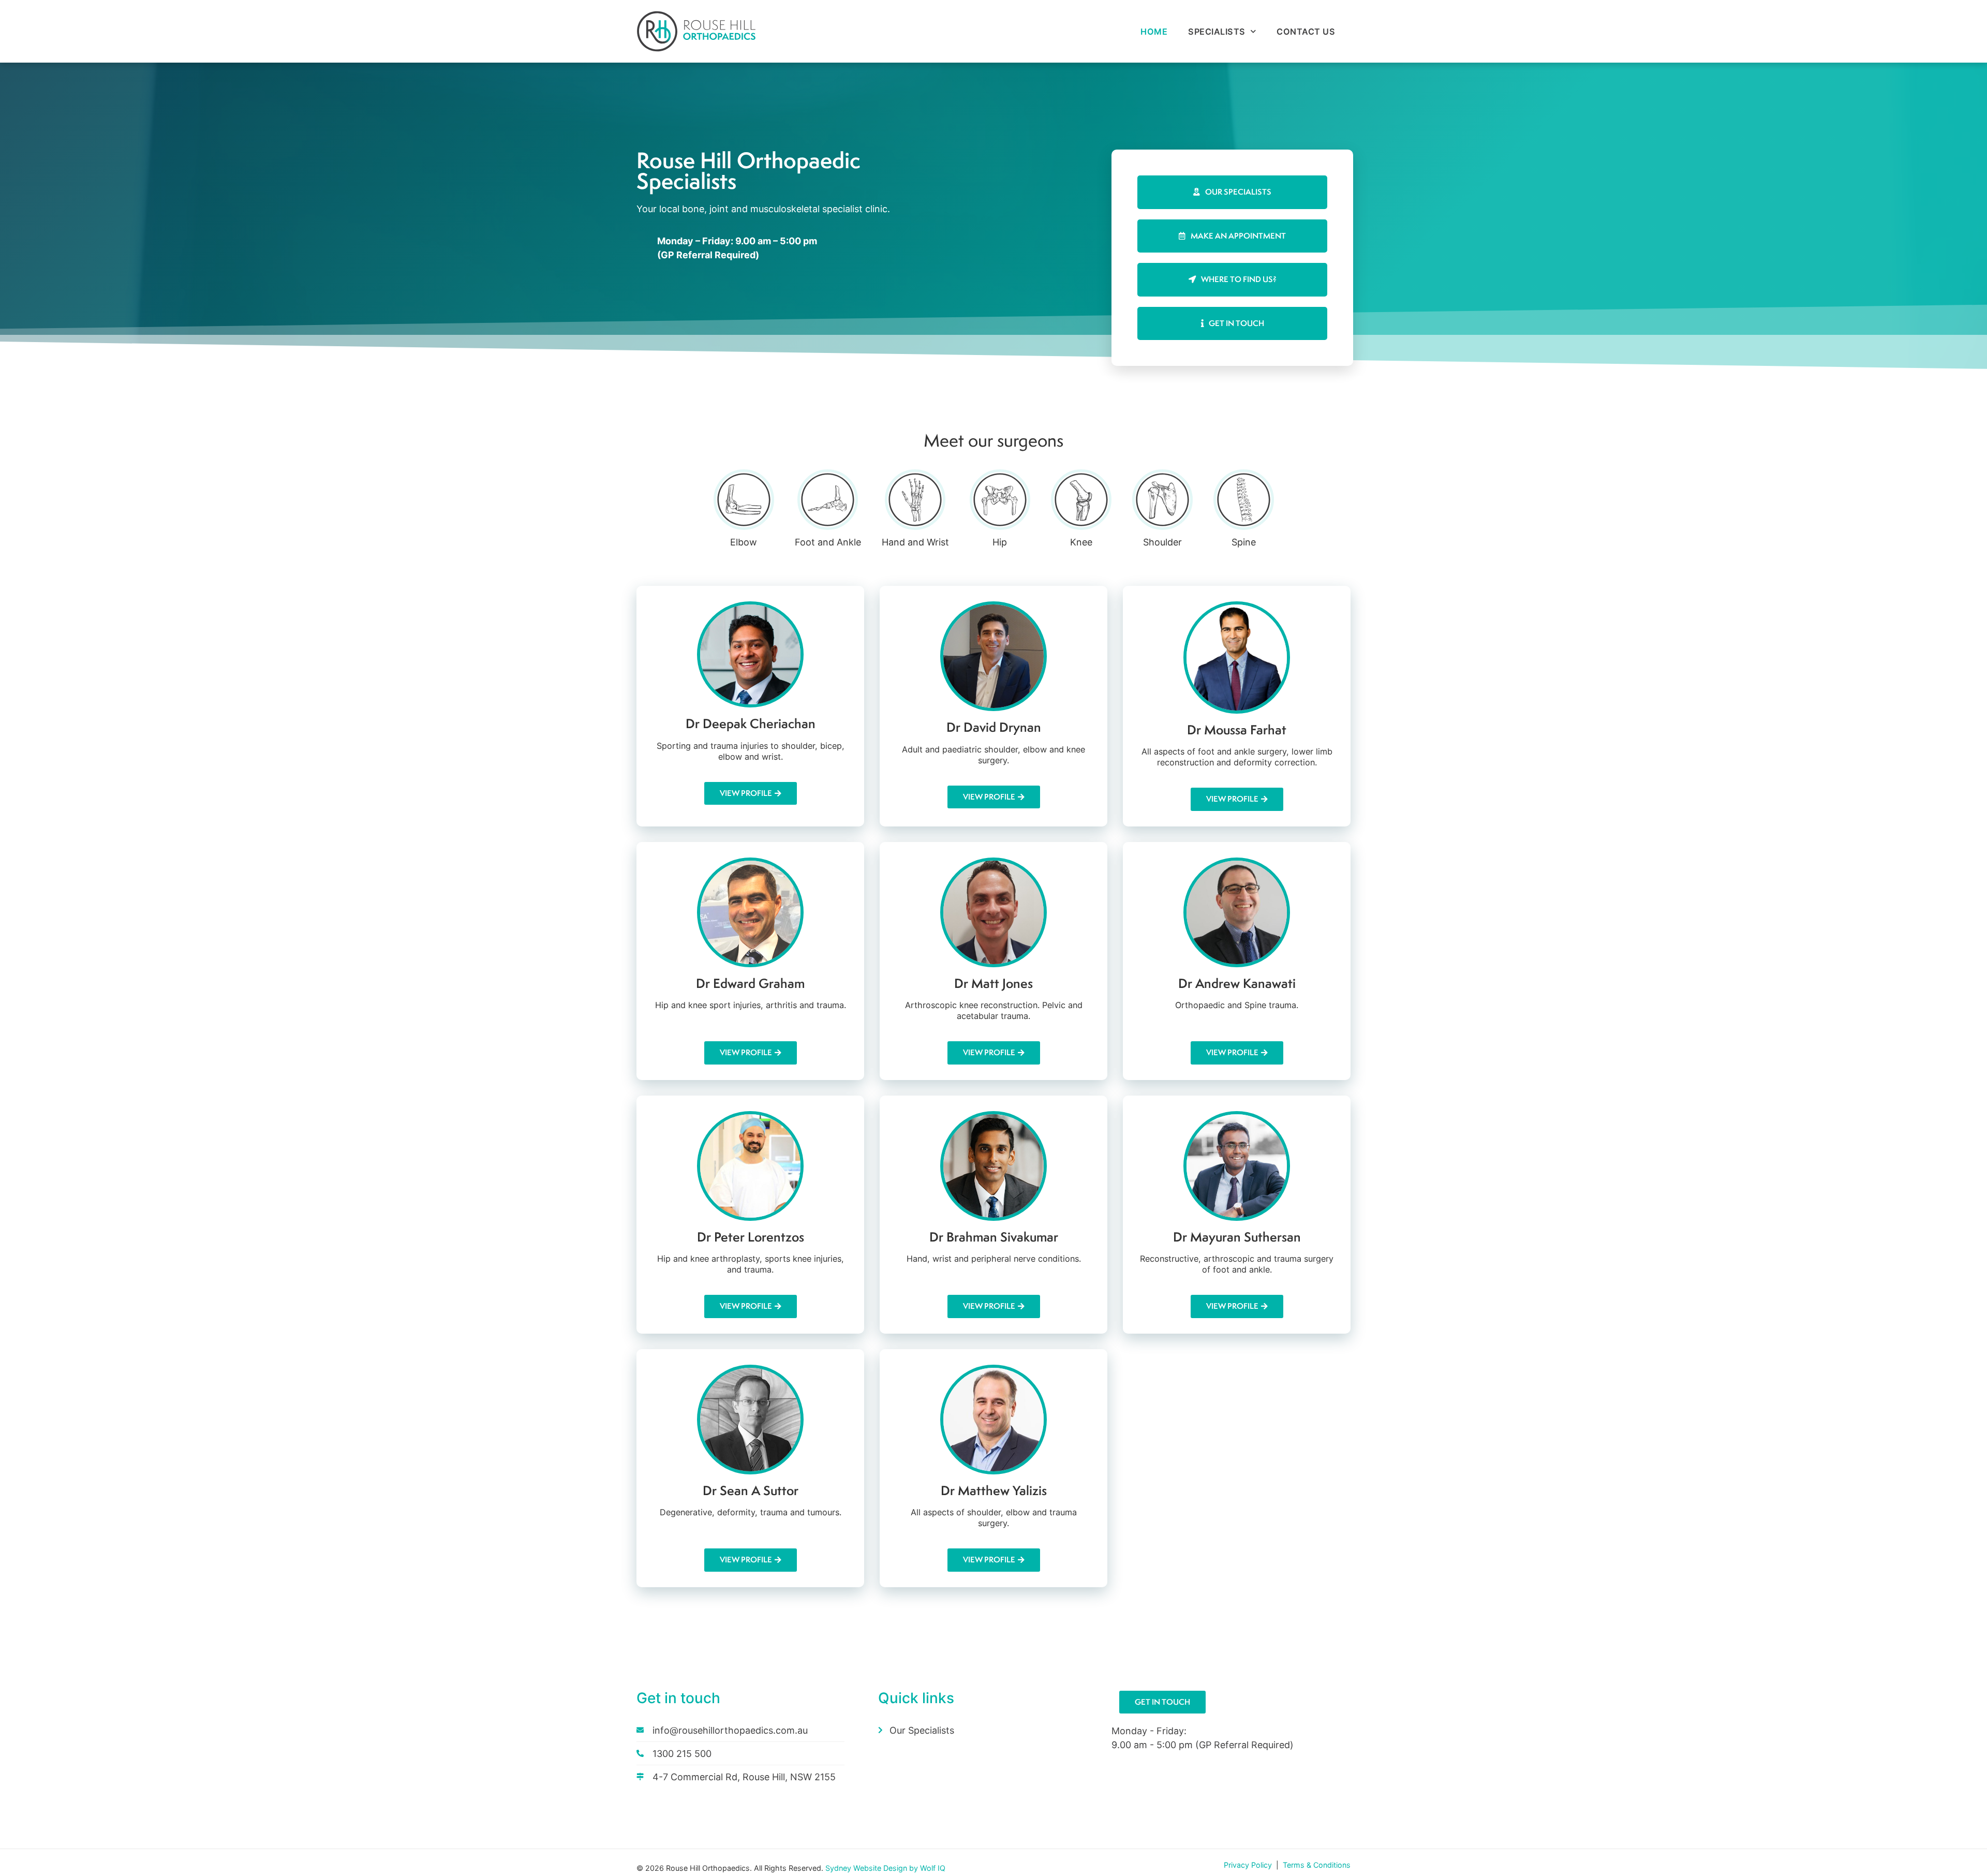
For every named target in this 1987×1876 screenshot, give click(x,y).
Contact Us (1306, 32)
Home (1154, 32)
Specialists (1217, 32)
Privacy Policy (1249, 1865)
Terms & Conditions (1317, 1865)
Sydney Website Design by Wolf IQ (885, 1868)
